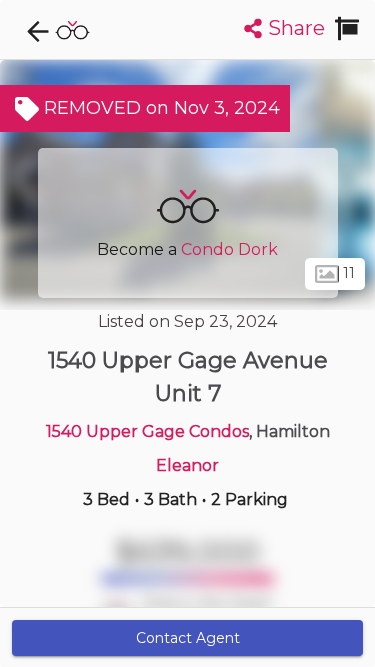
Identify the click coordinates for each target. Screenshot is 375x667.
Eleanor (187, 465)
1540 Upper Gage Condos (147, 431)
